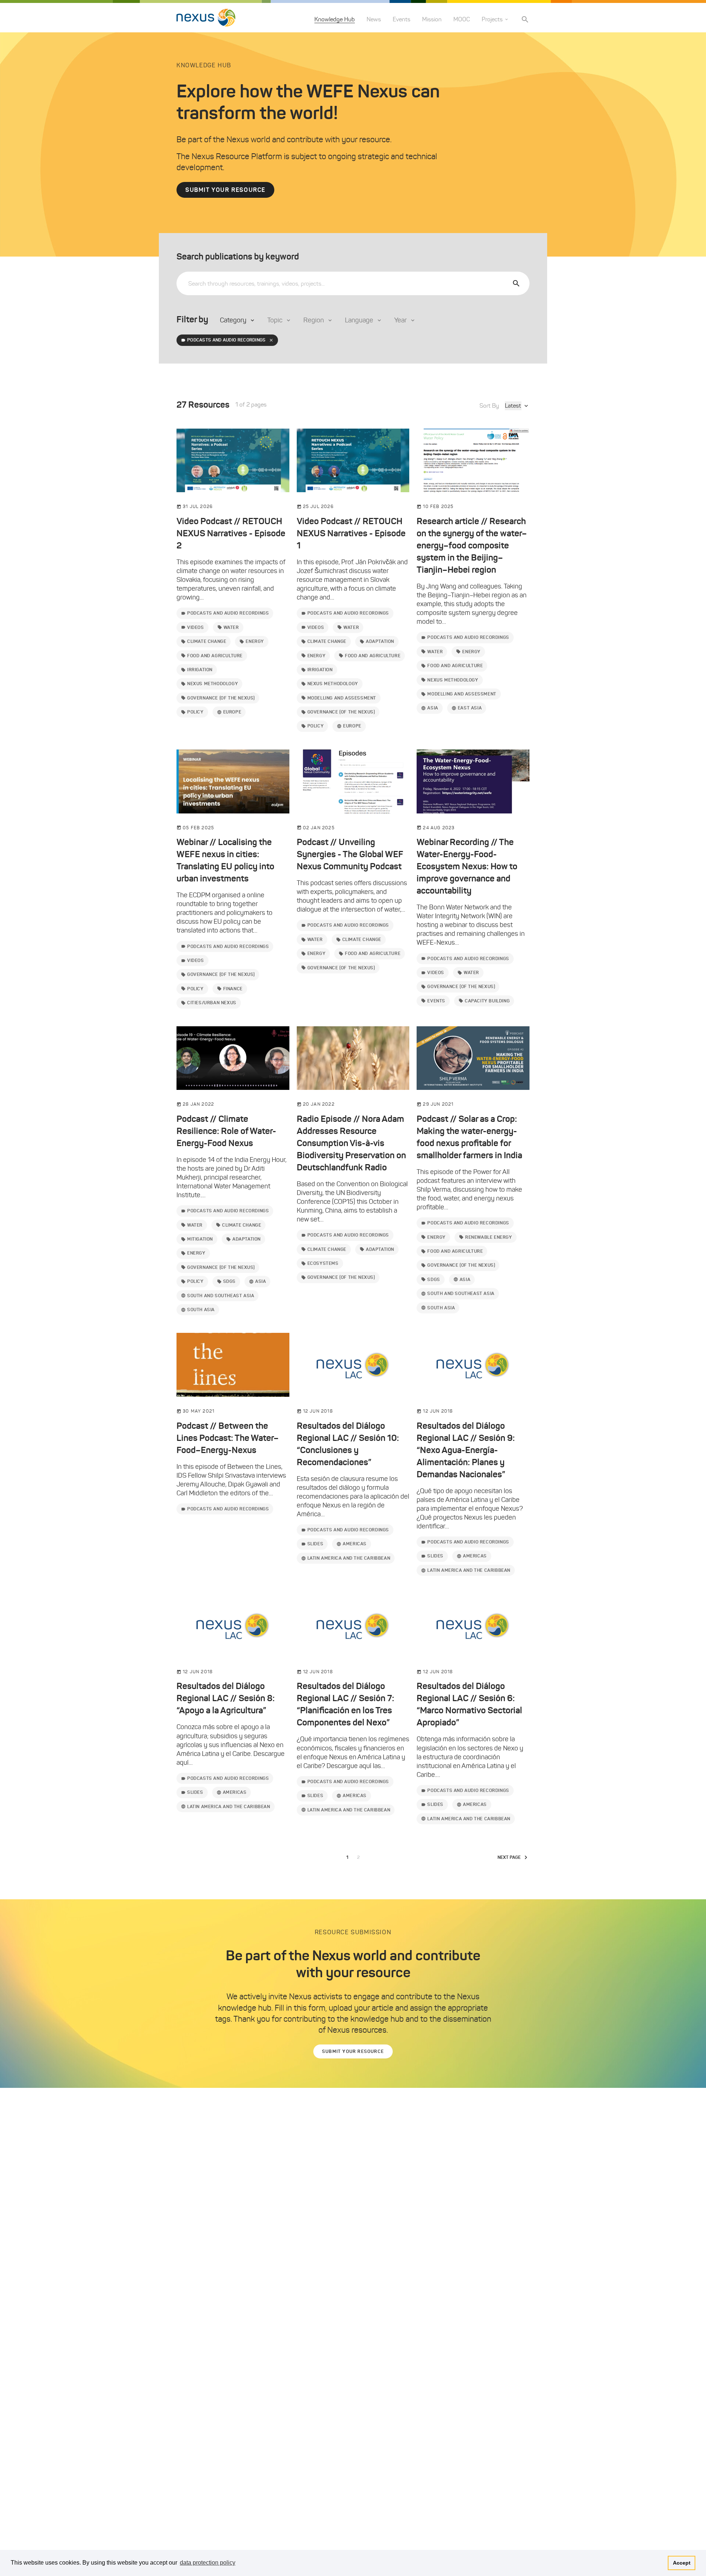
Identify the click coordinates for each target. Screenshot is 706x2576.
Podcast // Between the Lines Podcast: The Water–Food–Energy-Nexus (228, 1438)
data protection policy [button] (208, 2563)
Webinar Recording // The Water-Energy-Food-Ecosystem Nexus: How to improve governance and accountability (467, 866)
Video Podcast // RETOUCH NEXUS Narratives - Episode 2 (231, 533)
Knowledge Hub (335, 19)
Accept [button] (682, 2563)
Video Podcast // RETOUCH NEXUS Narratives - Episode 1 (351, 533)
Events (402, 19)
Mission (432, 19)
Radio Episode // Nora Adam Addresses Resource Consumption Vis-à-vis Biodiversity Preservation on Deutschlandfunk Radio (351, 1143)
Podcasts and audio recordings (227, 340)
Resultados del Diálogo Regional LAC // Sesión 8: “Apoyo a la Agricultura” (226, 1698)
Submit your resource (225, 190)
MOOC (462, 19)
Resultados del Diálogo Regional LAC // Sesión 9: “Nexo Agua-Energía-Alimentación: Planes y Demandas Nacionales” (466, 1450)
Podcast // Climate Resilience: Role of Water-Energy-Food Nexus (226, 1131)
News (374, 19)
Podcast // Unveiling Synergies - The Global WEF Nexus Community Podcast (350, 854)
